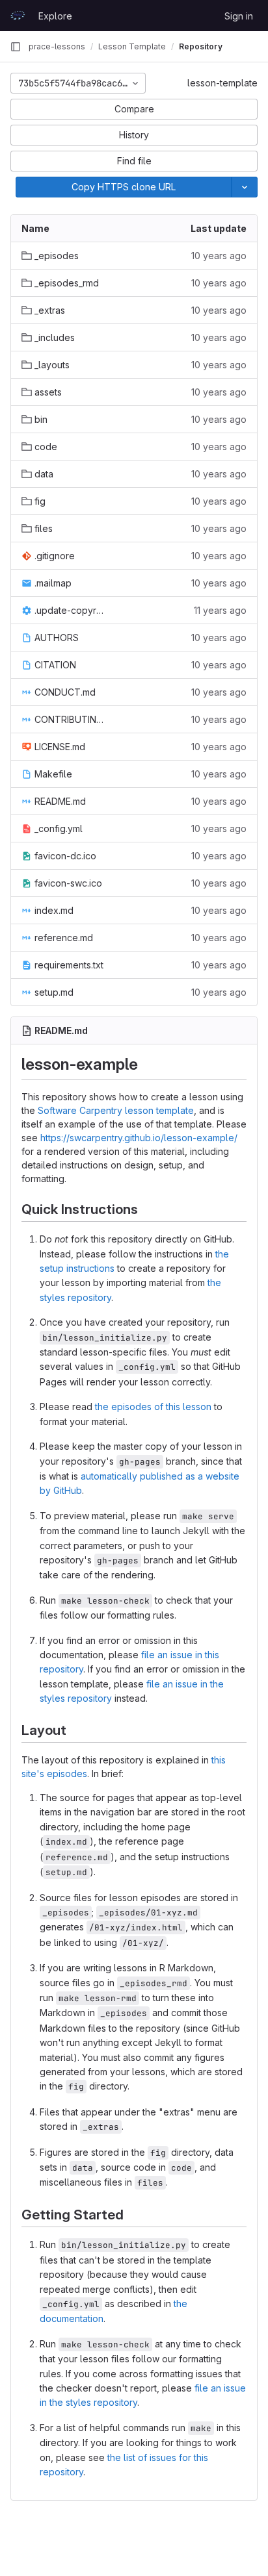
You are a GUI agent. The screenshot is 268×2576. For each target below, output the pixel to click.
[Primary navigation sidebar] (16, 47)
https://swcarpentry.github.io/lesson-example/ (139, 1138)
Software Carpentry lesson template (116, 1110)
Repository (201, 46)
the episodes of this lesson (153, 1407)
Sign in (239, 16)
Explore (55, 16)
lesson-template (222, 83)
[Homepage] (18, 16)
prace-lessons (57, 46)
